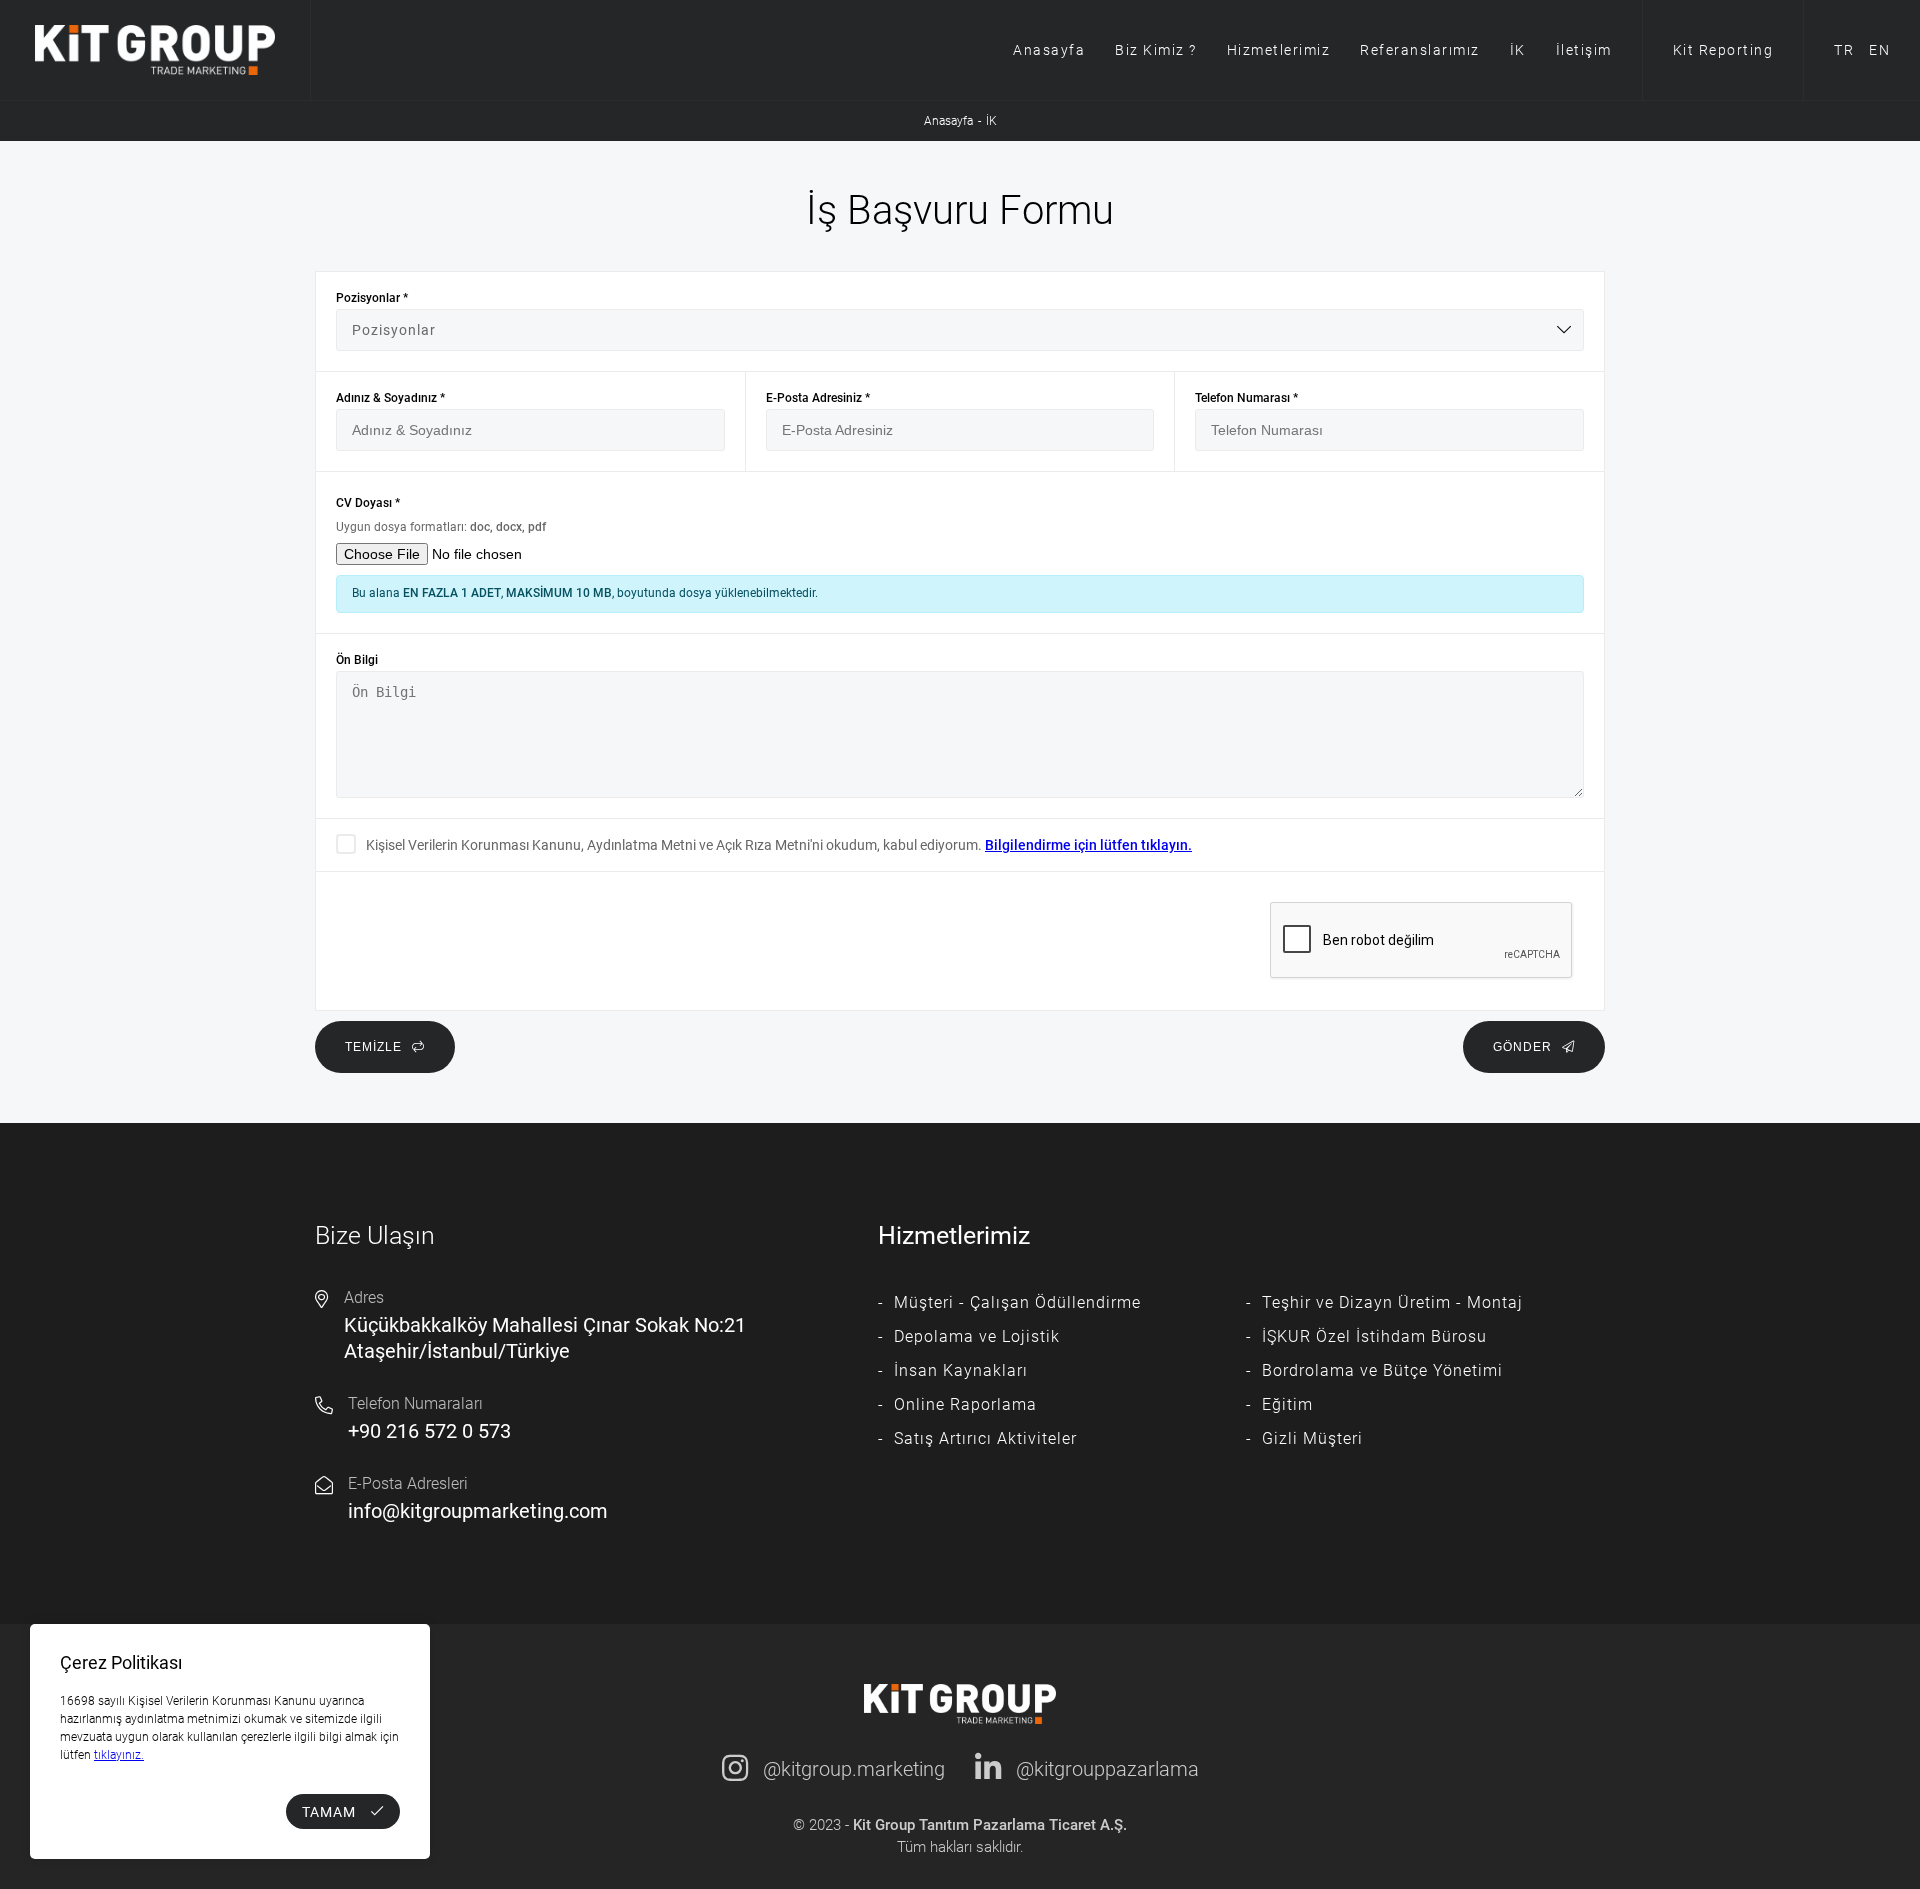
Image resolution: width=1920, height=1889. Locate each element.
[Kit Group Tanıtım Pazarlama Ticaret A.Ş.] (155, 50)
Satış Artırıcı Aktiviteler (985, 1438)
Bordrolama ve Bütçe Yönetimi (1382, 1370)
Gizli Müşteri (1312, 1438)
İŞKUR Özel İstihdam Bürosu (1374, 1336)
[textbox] (960, 330)
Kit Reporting (1723, 50)
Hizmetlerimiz (1279, 50)
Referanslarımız (1420, 50)
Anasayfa (1049, 50)
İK (1518, 50)
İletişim (1584, 50)
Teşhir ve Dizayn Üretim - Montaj (1392, 1302)
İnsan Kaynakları (961, 1370)
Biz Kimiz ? (1156, 50)
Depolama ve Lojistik (977, 1336)
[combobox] (960, 330)
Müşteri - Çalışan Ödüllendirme (1017, 1302)
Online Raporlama (965, 1404)
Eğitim (1287, 1404)
